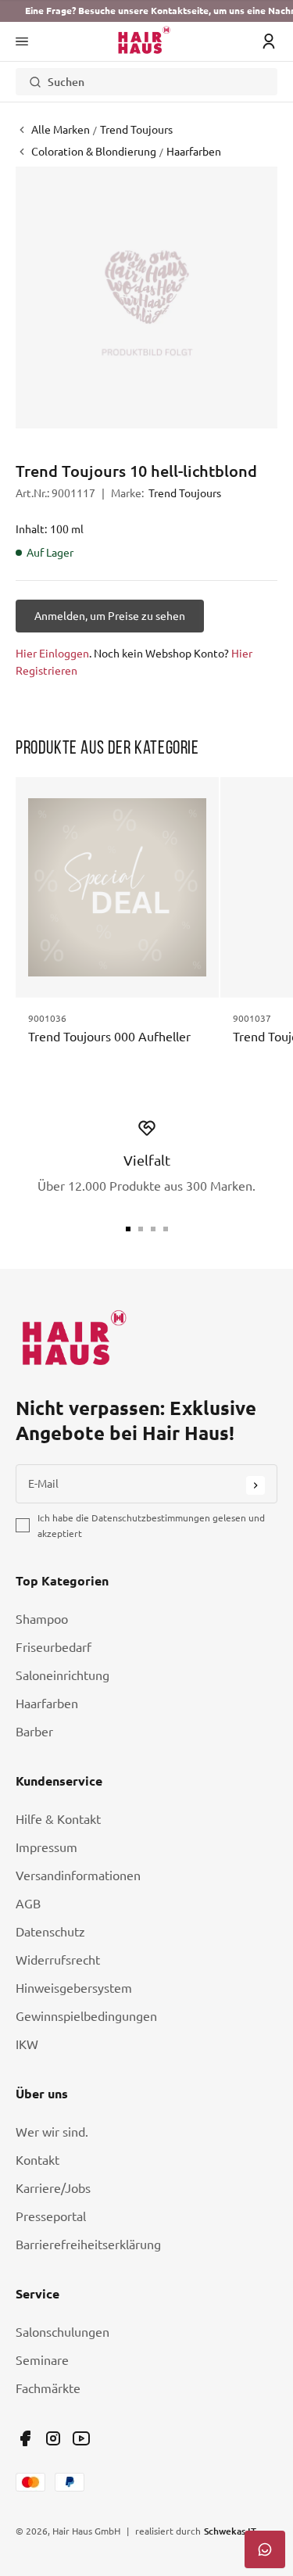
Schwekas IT (230, 2531)
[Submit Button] (255, 1485)
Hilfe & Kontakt (58, 1819)
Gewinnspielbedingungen (86, 2016)
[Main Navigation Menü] (22, 41)
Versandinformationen (78, 1876)
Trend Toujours (185, 493)
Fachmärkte (48, 2388)
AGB (28, 1904)
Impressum (46, 1847)
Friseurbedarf (54, 1647)
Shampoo (42, 1619)
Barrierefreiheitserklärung (88, 2245)
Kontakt (38, 2160)
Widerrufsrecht (58, 1960)
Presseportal (51, 2216)
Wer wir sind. (52, 2132)
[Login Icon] (269, 41)
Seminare (42, 2360)
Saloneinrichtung (63, 1675)
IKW (27, 2044)
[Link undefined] (25, 2438)
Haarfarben (47, 1704)
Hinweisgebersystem (74, 1988)
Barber (34, 1732)
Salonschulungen (63, 2332)
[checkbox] (23, 1525)
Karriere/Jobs (53, 2188)
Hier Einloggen (52, 654)
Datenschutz (50, 1932)
